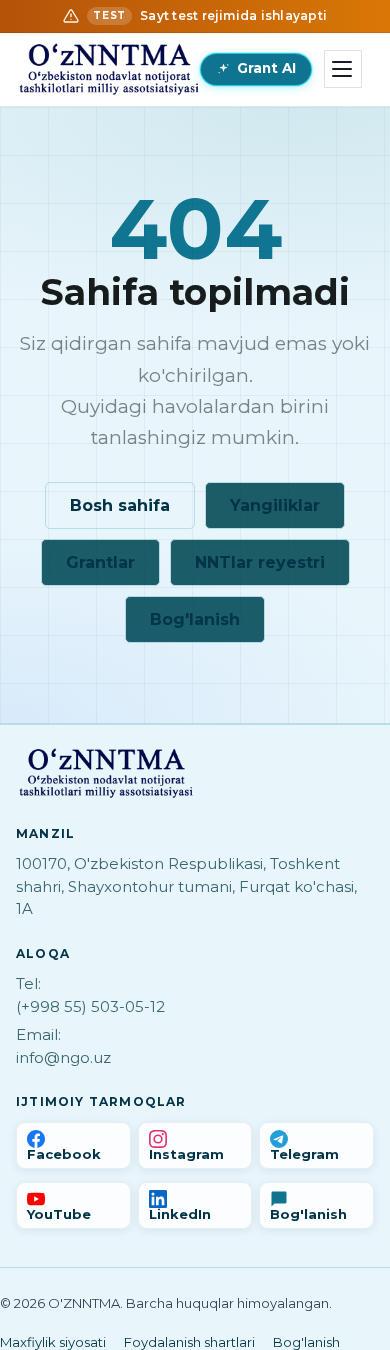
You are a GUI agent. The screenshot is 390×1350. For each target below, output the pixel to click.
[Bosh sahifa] (109, 69)
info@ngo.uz (63, 1057)
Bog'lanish (195, 619)
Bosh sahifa (120, 505)
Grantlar (100, 562)
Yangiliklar (275, 505)
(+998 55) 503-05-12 (90, 1006)
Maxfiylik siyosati (53, 1342)
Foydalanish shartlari (189, 1342)
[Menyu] (343, 69)
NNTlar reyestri (260, 562)
